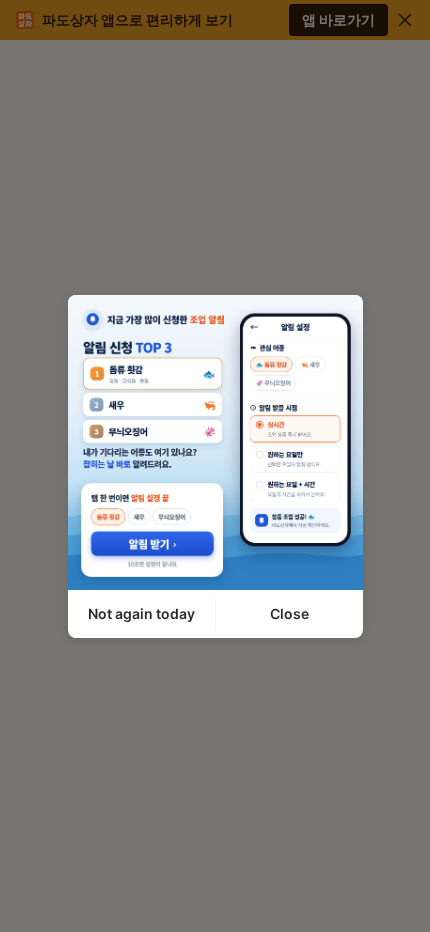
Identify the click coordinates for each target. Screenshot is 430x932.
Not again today (141, 613)
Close (289, 613)
